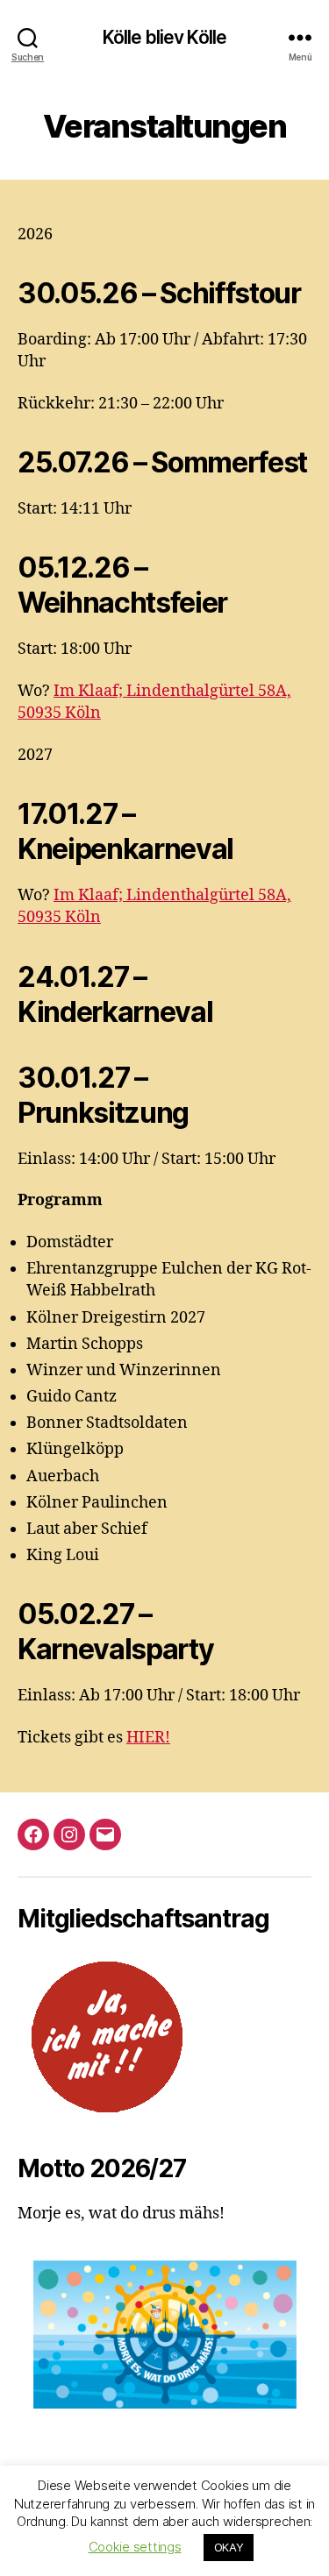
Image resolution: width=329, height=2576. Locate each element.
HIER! (148, 1738)
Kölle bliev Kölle (164, 37)
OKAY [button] (229, 2547)
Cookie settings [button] (135, 2547)
